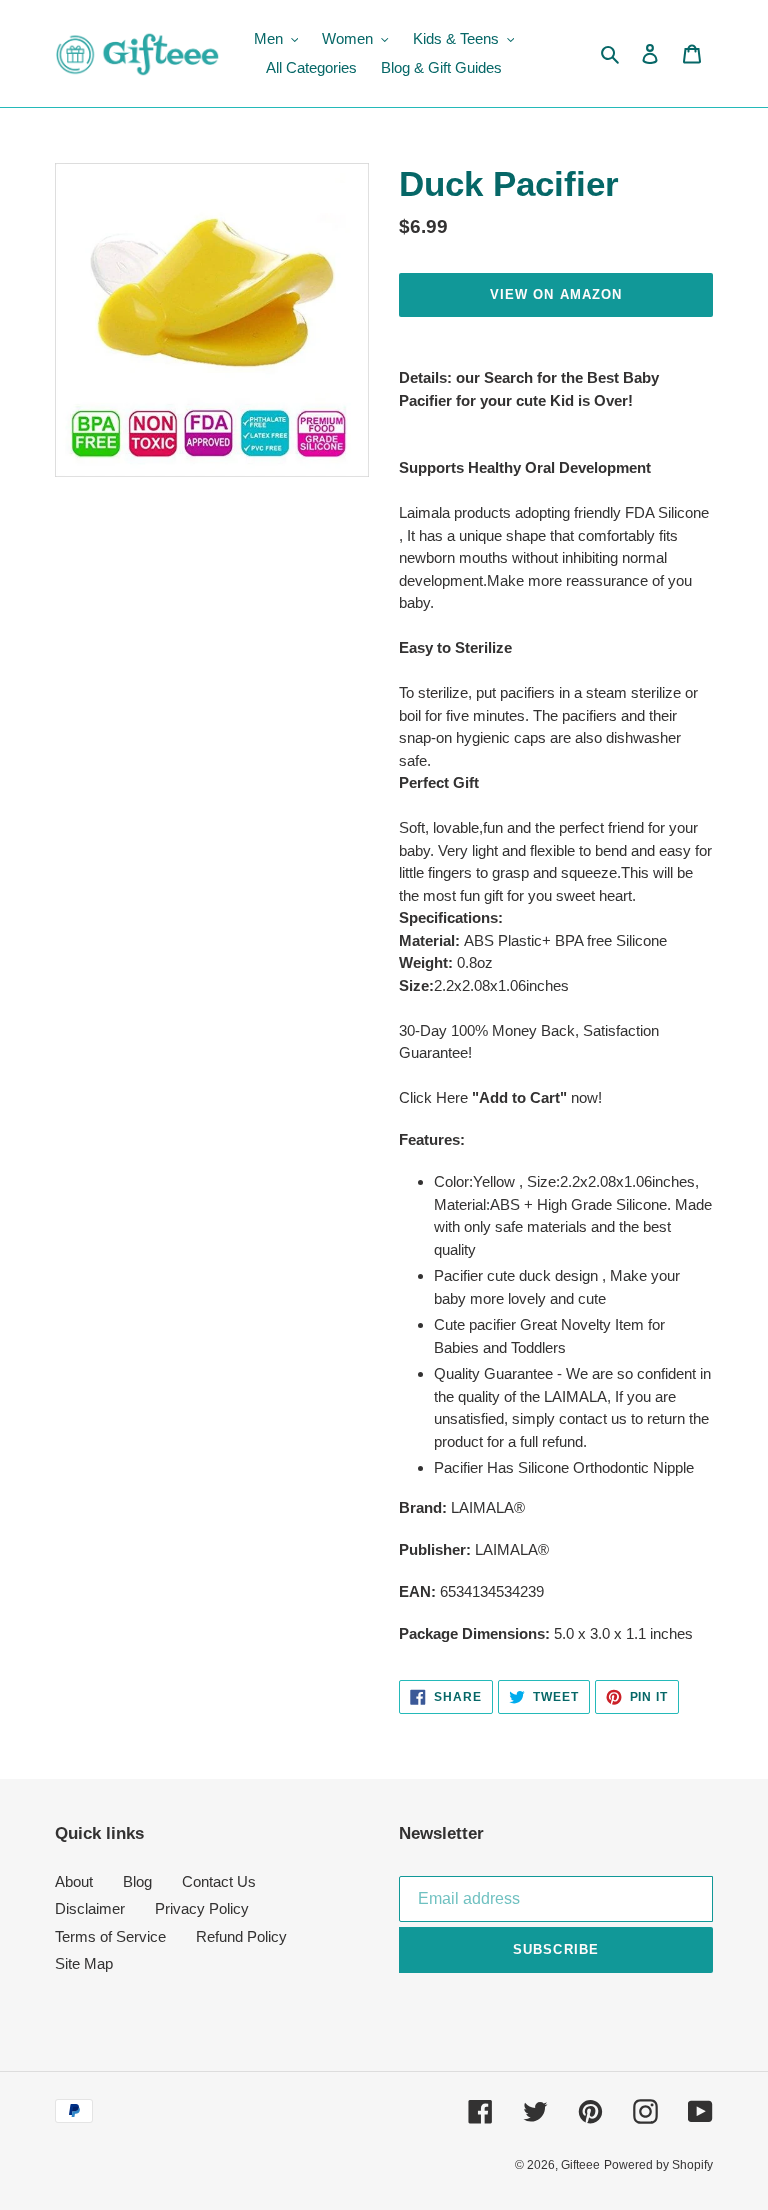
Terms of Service (110, 1936)
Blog (137, 1881)
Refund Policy (241, 1936)
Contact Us (219, 1881)
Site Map (84, 1963)
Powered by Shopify (658, 2165)
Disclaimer (90, 1908)
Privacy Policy (202, 1908)
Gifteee (580, 2165)
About (74, 1881)
